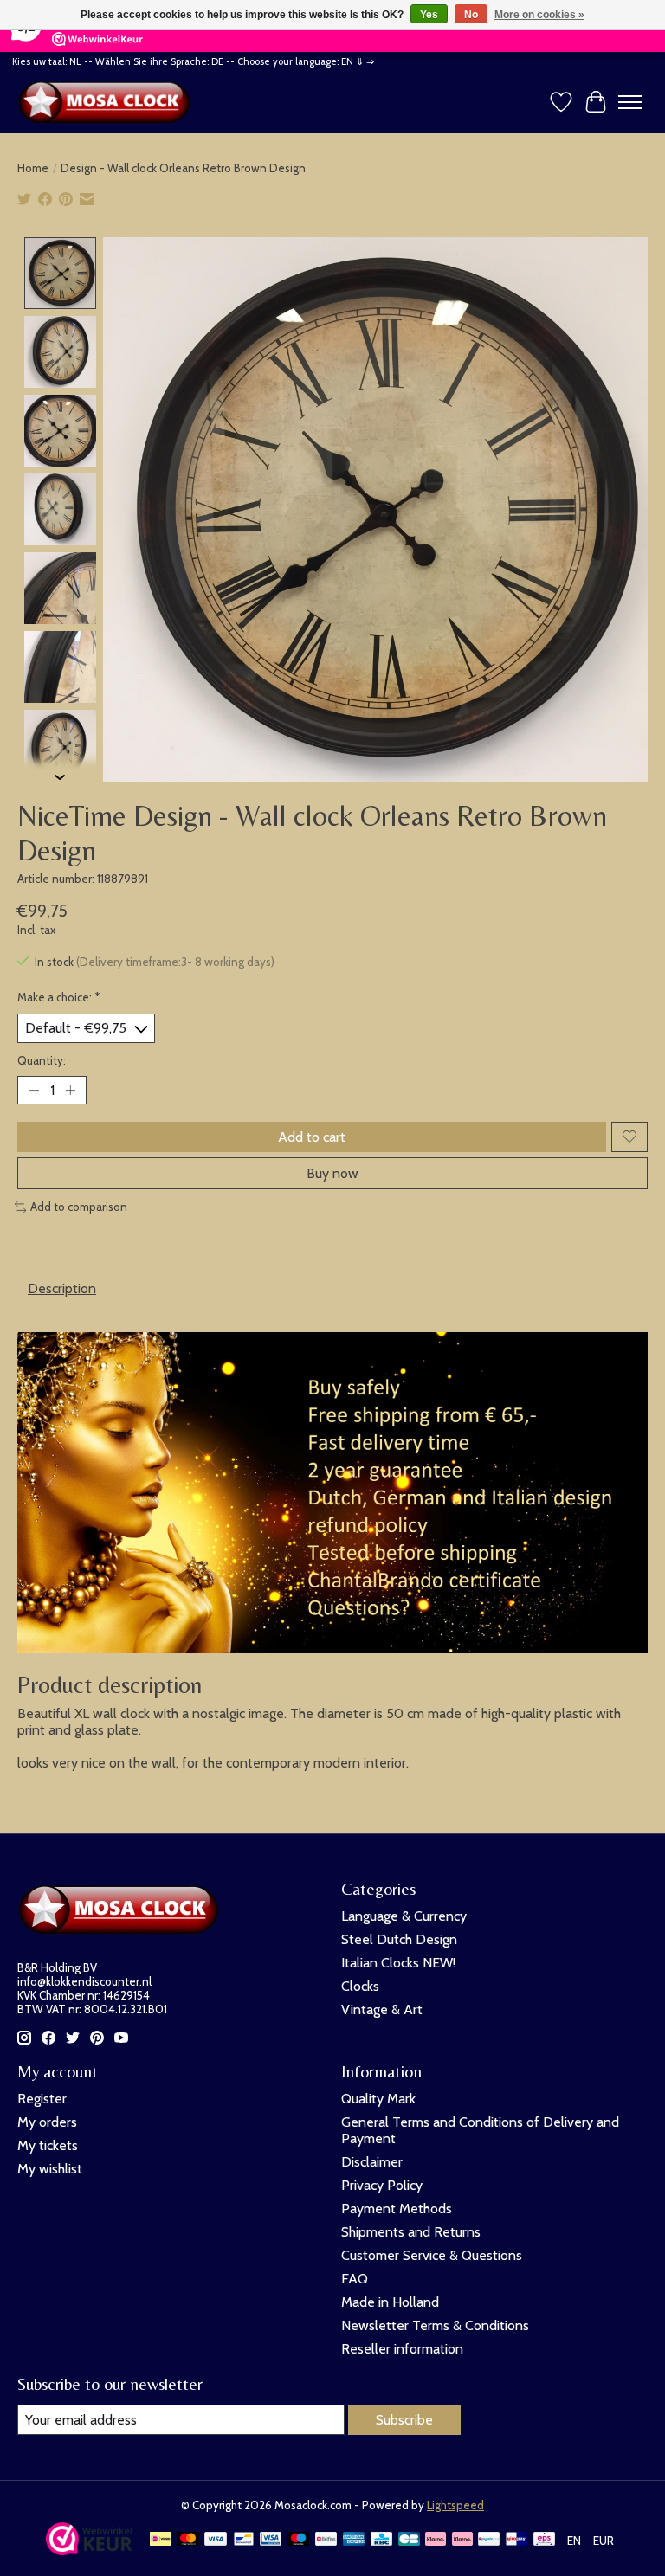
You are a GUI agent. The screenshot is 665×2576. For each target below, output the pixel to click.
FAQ (355, 2279)
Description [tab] (62, 1288)
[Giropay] (517, 2540)
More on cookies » (539, 15)
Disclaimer (372, 2162)
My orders (47, 2122)
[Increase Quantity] (70, 1090)
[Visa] (216, 2540)
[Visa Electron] (271, 2540)
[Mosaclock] (108, 102)
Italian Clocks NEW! (398, 1963)
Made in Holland (390, 2302)
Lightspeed (455, 2505)
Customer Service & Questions (432, 2255)
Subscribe (404, 2420)
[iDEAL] (161, 2540)
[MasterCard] (188, 2540)
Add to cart (312, 1137)
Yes (429, 15)
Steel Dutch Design (399, 1939)
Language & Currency (404, 1916)
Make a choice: (59, 997)
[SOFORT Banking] (462, 2540)
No (471, 15)
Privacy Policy (382, 2185)
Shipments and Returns (411, 2232)
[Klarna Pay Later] (436, 2540)
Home (33, 168)
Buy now (332, 1173)
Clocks (360, 1986)
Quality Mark (378, 2099)
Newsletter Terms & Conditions (435, 2325)
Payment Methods (397, 2209)
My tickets (48, 2145)
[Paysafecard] (489, 2540)
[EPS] (544, 2540)
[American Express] (354, 2540)
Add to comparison (79, 1207)
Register (42, 2099)
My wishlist (50, 2169)
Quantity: (42, 1060)
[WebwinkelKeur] (89, 2550)
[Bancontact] (244, 2540)
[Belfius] (326, 2540)
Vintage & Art (382, 2009)
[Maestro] (299, 2540)
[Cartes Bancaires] (409, 2540)
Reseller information (402, 2349)
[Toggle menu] (630, 102)
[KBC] (381, 2540)
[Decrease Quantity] (34, 1090)
